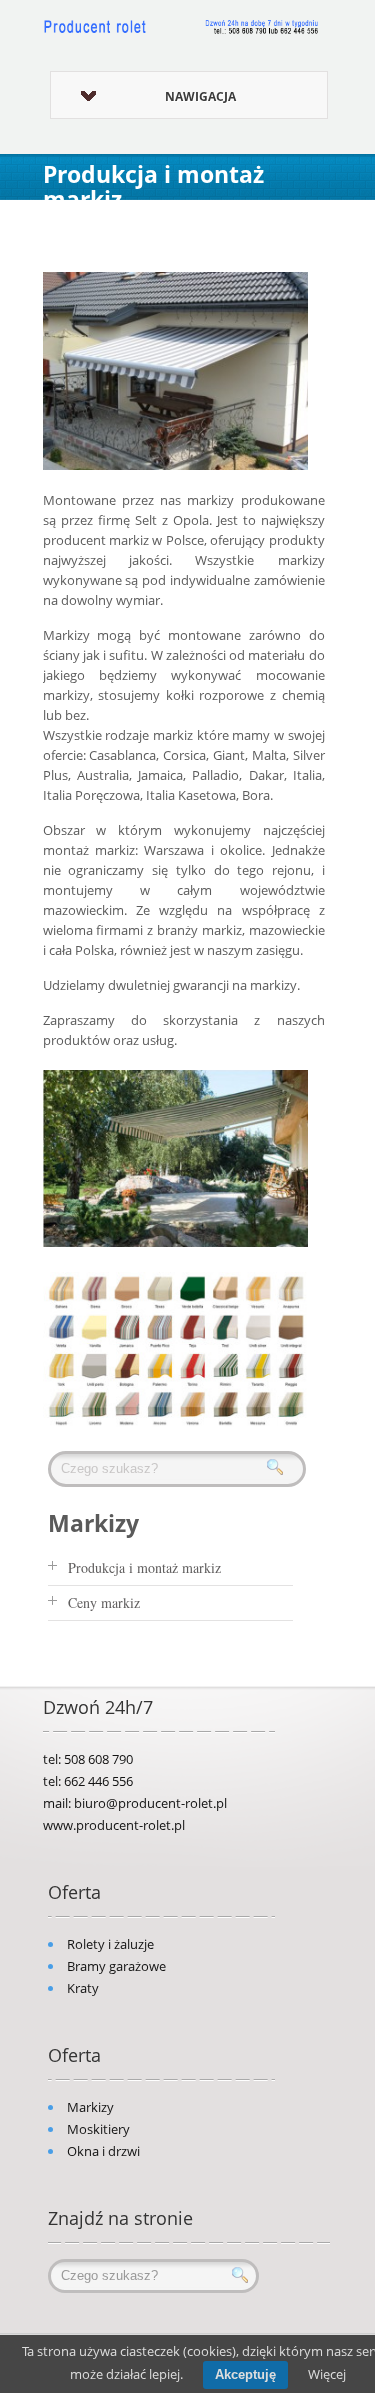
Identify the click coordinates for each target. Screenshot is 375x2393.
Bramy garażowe (116, 1966)
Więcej (327, 2374)
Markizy (90, 2107)
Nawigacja (200, 96)
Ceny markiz (104, 1602)
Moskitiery (98, 2129)
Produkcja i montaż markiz (144, 1567)
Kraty (83, 1988)
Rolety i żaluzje (110, 1944)
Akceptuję (245, 2374)
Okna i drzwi (103, 2151)
